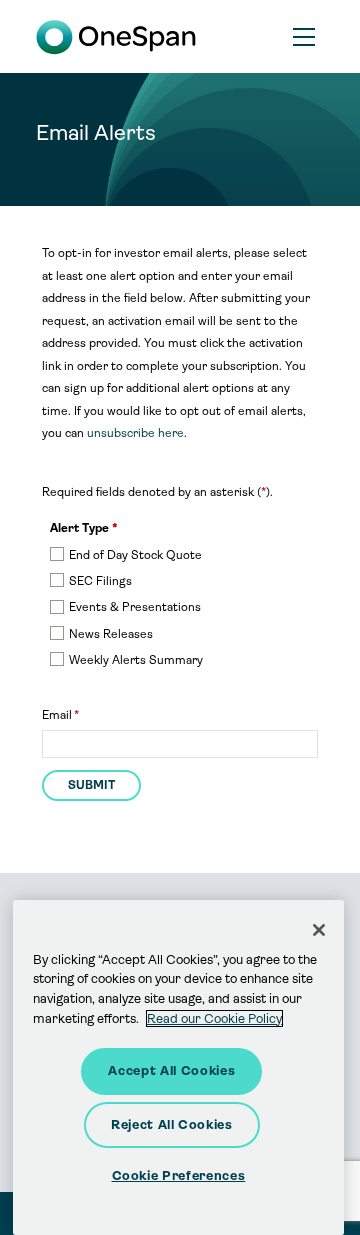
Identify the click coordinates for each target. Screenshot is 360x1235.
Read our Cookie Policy (214, 1018)
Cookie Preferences (179, 1175)
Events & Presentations (135, 607)
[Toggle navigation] (304, 37)
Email (57, 715)
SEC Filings (100, 581)
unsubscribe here (135, 433)
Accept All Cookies (171, 1070)
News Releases (111, 634)
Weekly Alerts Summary (136, 660)
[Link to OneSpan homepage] (119, 36)
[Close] (319, 930)
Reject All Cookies (172, 1124)
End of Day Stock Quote (135, 555)
